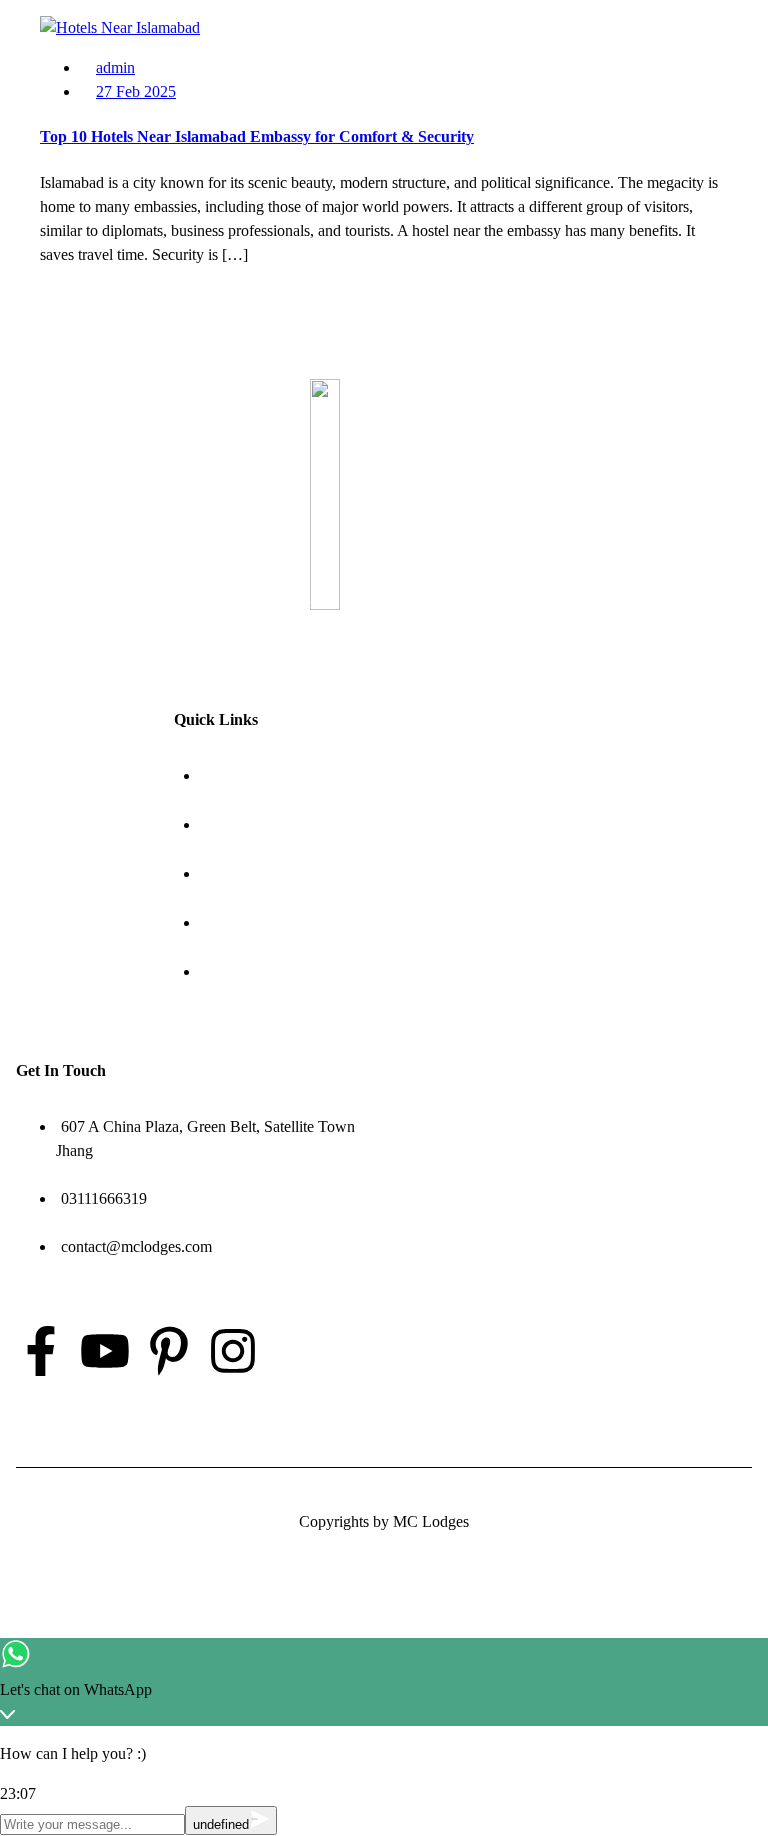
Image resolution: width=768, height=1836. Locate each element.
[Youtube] (105, 1351)
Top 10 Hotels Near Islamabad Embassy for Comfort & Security (257, 136)
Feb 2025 (136, 91)
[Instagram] (233, 1351)
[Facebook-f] (41, 1351)
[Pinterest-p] (169, 1351)
